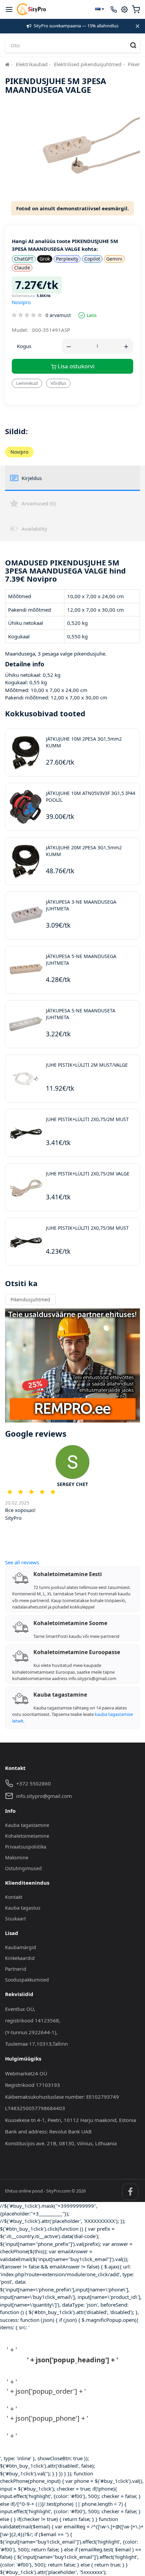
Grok (45, 259)
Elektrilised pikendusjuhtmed (88, 64)
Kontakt (14, 1897)
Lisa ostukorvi (75, 366)
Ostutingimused (23, 1868)
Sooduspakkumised (27, 1980)
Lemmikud (27, 383)
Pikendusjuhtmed (30, 1299)
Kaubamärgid (21, 1947)
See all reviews (22, 1562)
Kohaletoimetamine (27, 1836)
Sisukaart (16, 1919)
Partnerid (16, 1969)
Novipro (21, 302)
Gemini (114, 259)
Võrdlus (58, 383)
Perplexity (67, 259)
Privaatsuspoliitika (26, 1847)
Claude (22, 268)
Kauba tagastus (23, 1908)
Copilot (92, 259)
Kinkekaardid (20, 1958)
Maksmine (17, 1857)
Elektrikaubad (32, 64)
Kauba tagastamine (27, 1825)
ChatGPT (24, 259)
